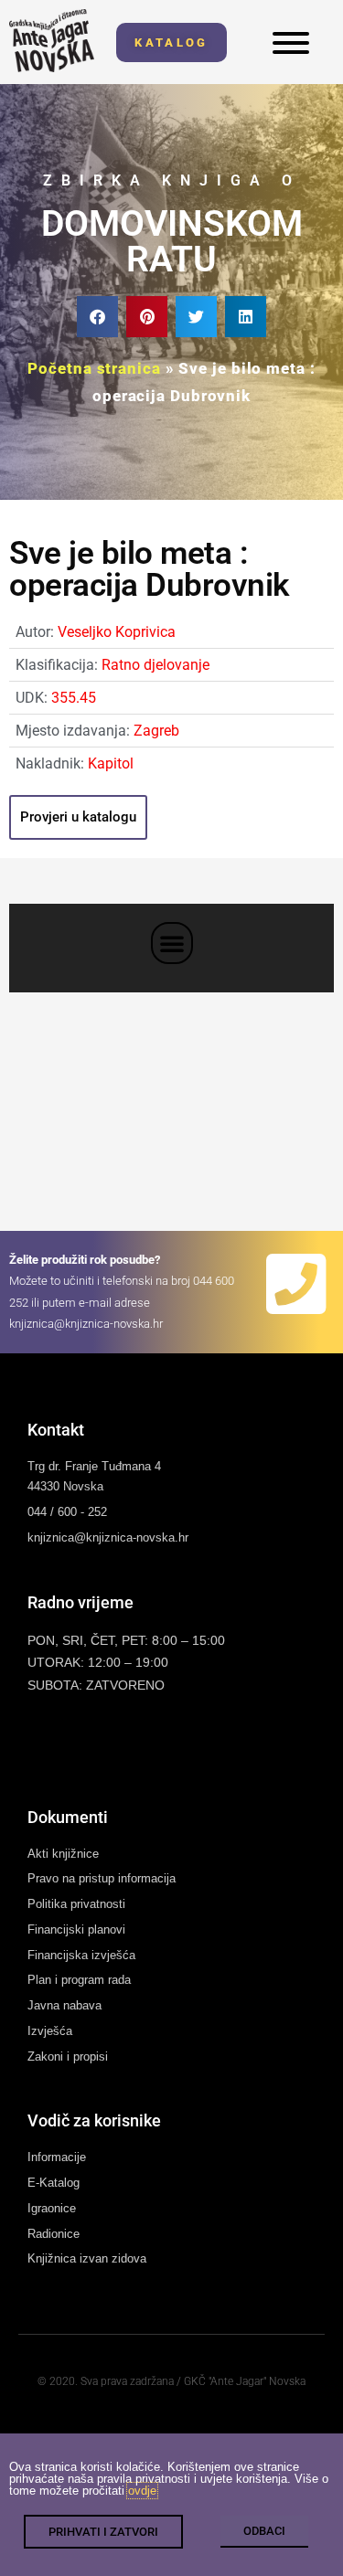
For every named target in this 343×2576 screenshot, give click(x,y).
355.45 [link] (74, 698)
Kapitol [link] (111, 763)
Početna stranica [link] (94, 368)
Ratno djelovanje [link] (155, 665)
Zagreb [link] (156, 731)
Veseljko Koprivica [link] (117, 632)
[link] (52, 41)
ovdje (142, 2491)
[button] (97, 317)
